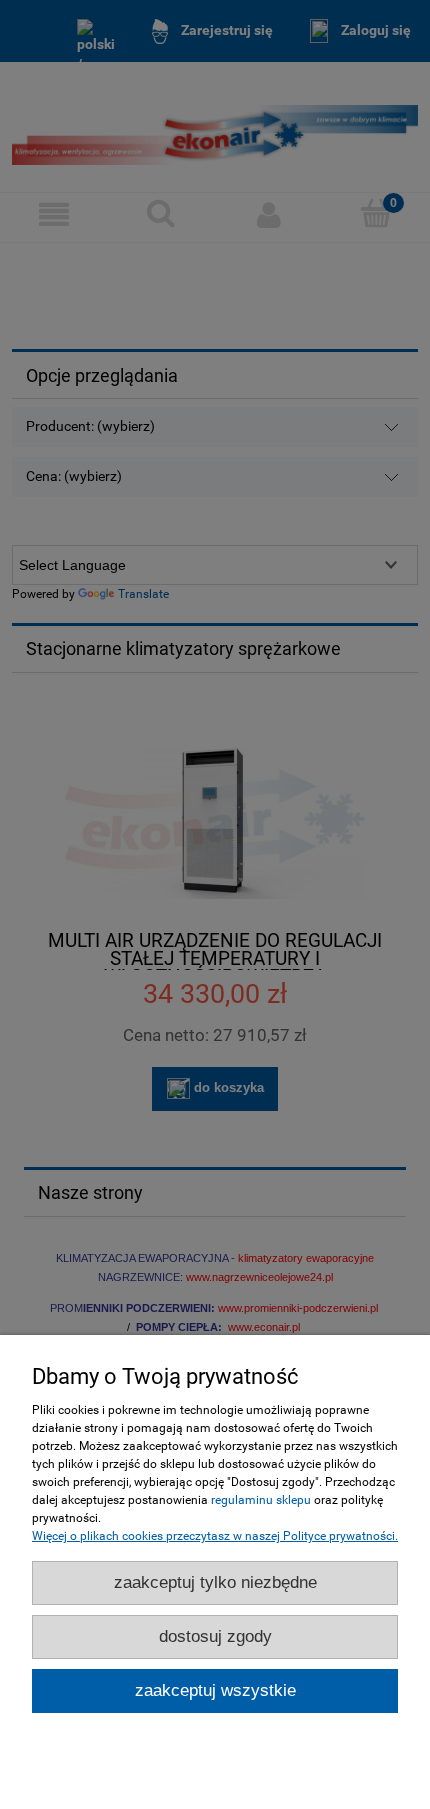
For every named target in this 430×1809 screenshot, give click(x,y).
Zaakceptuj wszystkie (215, 1690)
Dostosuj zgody (215, 1636)
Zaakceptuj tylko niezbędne (215, 1582)
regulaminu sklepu (261, 1500)
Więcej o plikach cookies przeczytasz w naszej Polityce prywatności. (215, 1536)
